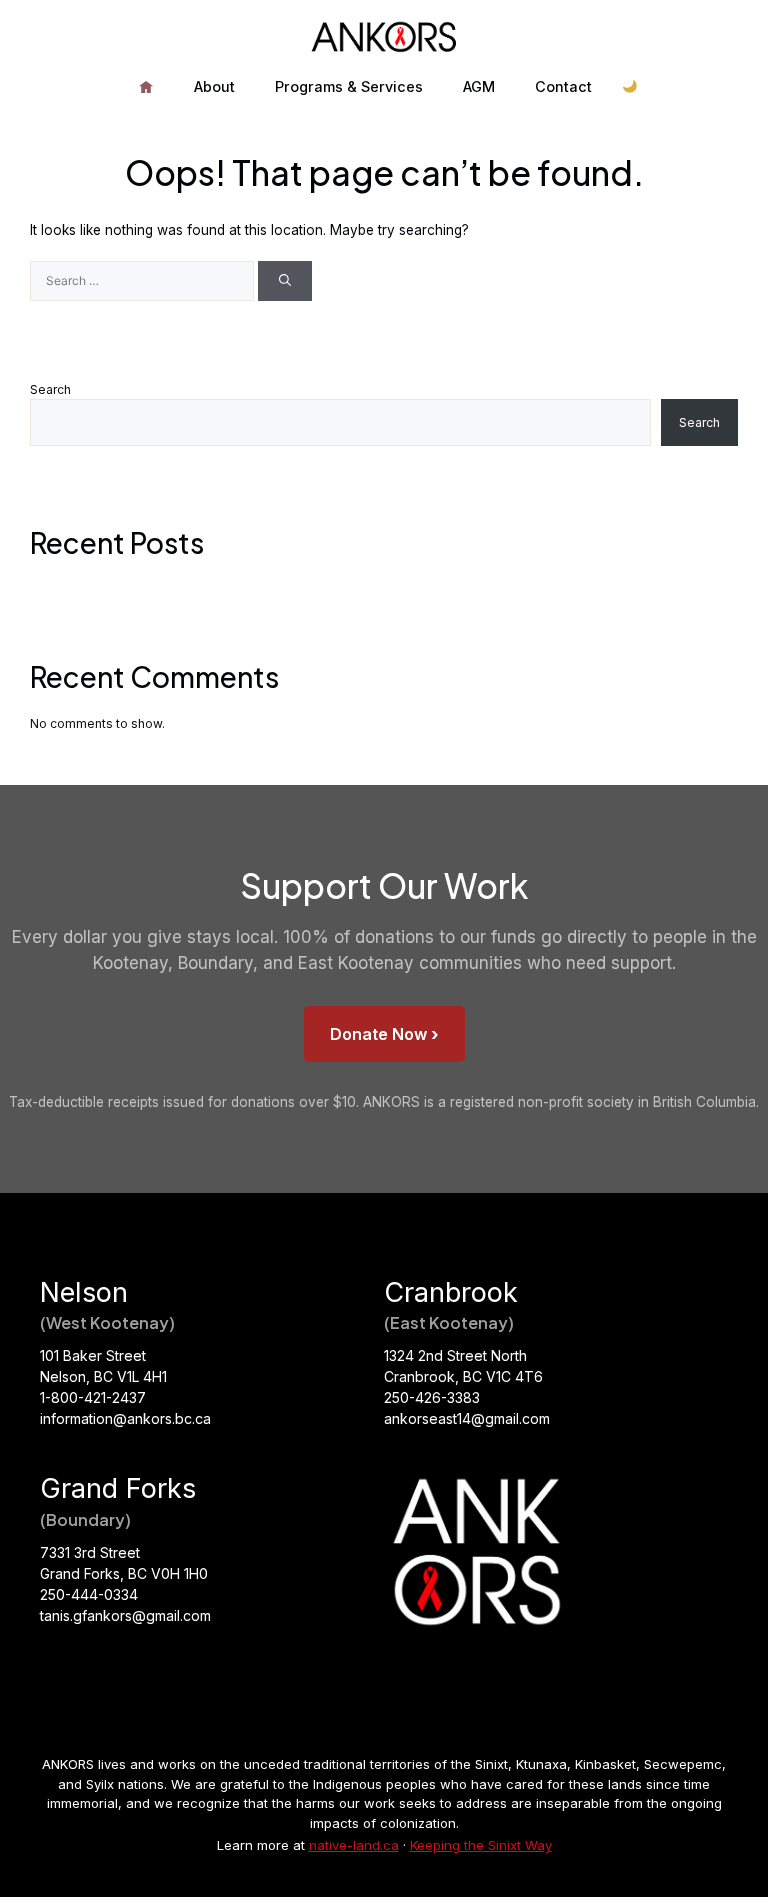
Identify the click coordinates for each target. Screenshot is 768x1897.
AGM (479, 86)
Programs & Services (349, 86)
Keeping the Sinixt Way (481, 1845)
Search (50, 389)
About (214, 86)
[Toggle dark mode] (631, 88)
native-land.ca (354, 1845)
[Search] (285, 281)
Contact (563, 86)
